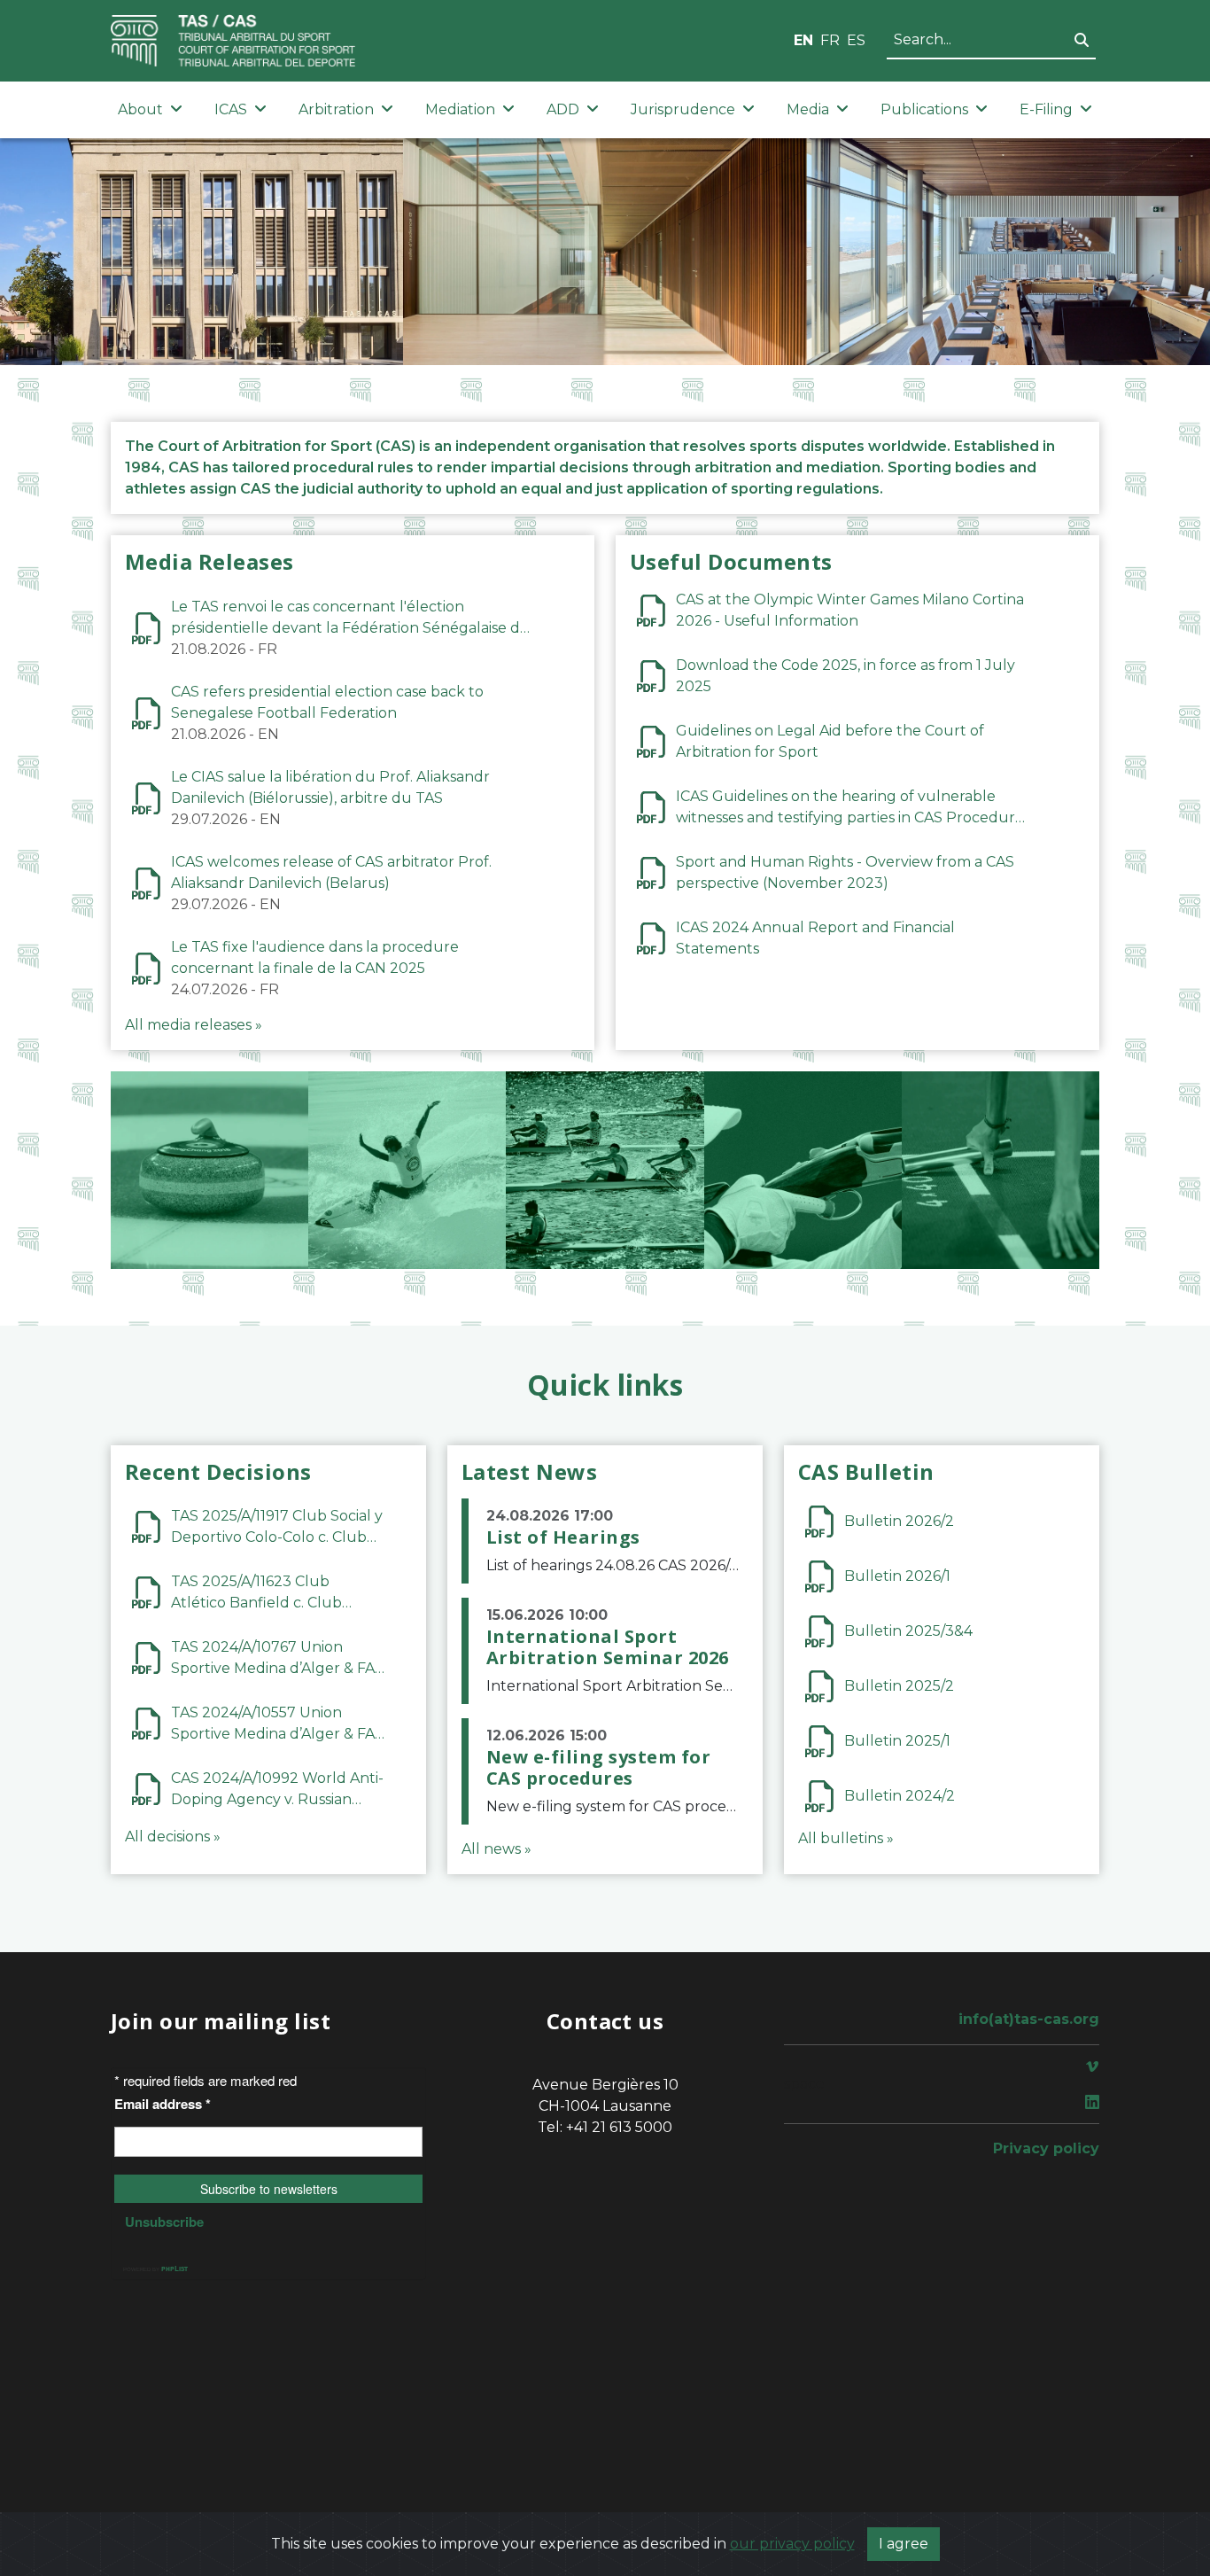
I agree (904, 2544)
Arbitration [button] (336, 109)
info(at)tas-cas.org (1029, 2019)
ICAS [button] (231, 109)
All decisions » (173, 1837)
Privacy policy (1046, 2148)
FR (830, 40)
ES (856, 40)
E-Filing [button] (1046, 109)
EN (803, 40)
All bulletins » (846, 1838)
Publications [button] (924, 109)
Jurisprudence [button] (683, 109)
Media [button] (808, 109)
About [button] (140, 109)
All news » (496, 1849)
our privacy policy (792, 2544)
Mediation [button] (460, 109)
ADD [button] (563, 109)
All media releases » (194, 1025)
